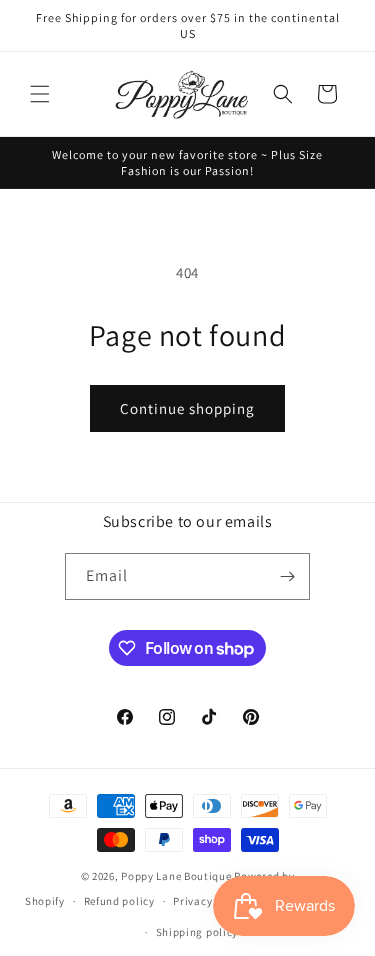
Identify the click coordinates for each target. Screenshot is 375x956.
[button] (40, 94)
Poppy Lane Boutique (176, 876)
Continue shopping (187, 408)
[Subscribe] (287, 576)
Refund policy (119, 901)
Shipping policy (197, 932)
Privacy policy (210, 901)
